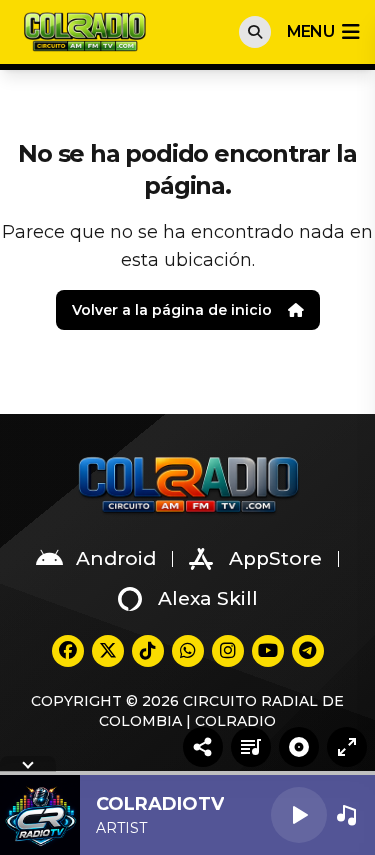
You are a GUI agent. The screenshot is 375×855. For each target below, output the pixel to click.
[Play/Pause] (299, 815)
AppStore (275, 558)
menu (310, 31)
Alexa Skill (208, 598)
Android (116, 558)
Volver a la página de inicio (172, 310)
